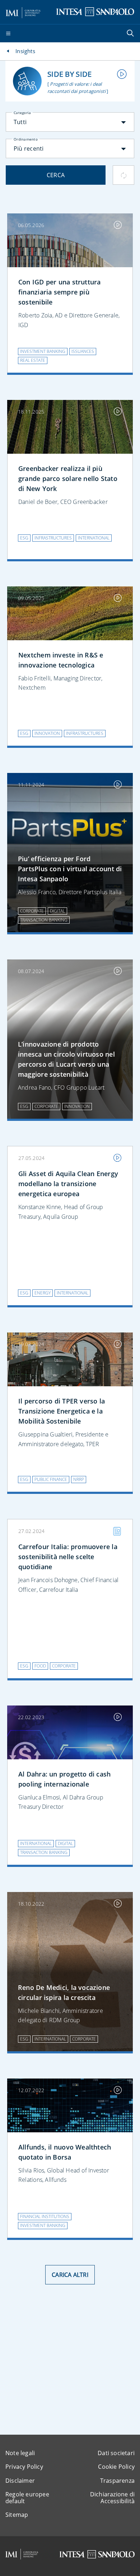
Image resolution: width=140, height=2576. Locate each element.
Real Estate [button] (33, 360)
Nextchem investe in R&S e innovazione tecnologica (61, 660)
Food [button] (40, 1666)
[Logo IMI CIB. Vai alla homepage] (23, 11)
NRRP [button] (79, 1479)
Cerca (56, 175)
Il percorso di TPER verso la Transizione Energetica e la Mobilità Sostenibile (62, 1411)
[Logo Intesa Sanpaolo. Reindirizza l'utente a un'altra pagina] (95, 11)
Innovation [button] (47, 733)
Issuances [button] (83, 351)
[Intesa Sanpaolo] (97, 2554)
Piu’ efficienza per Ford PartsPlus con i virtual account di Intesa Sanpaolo (70, 869)
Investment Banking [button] (43, 351)
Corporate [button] (32, 911)
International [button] (94, 538)
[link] (70, 428)
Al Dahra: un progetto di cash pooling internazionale (64, 1779)
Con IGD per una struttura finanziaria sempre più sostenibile (60, 292)
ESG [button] (24, 538)
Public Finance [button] (51, 1479)
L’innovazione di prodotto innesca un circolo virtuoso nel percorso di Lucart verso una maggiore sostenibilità (66, 1059)
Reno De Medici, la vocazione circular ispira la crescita (64, 1992)
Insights (25, 51)
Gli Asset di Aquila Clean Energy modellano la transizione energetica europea (68, 1184)
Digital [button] (57, 911)
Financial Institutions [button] (45, 2216)
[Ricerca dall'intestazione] (131, 34)
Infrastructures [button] (53, 538)
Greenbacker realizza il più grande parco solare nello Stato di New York (68, 478)
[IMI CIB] (22, 2554)
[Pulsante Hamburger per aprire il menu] (8, 34)
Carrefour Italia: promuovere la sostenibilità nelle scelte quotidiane (68, 1557)
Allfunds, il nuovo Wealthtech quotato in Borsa (65, 2152)
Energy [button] (43, 1293)
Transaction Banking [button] (44, 920)
